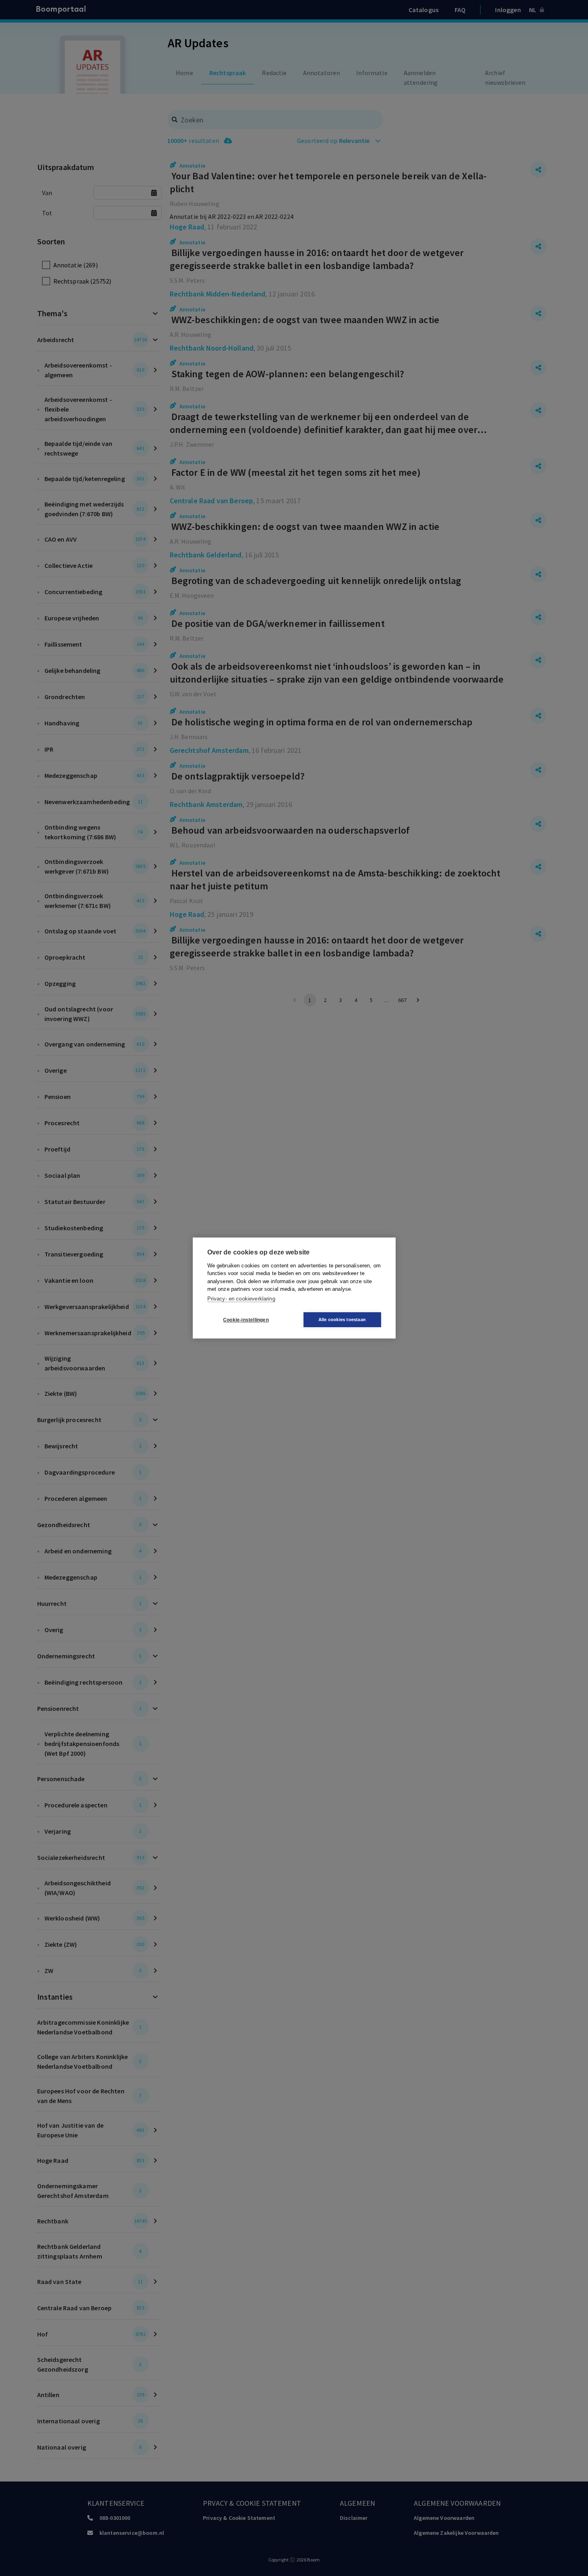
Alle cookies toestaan (342, 1320)
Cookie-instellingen (246, 1320)
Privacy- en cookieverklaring (241, 1299)
